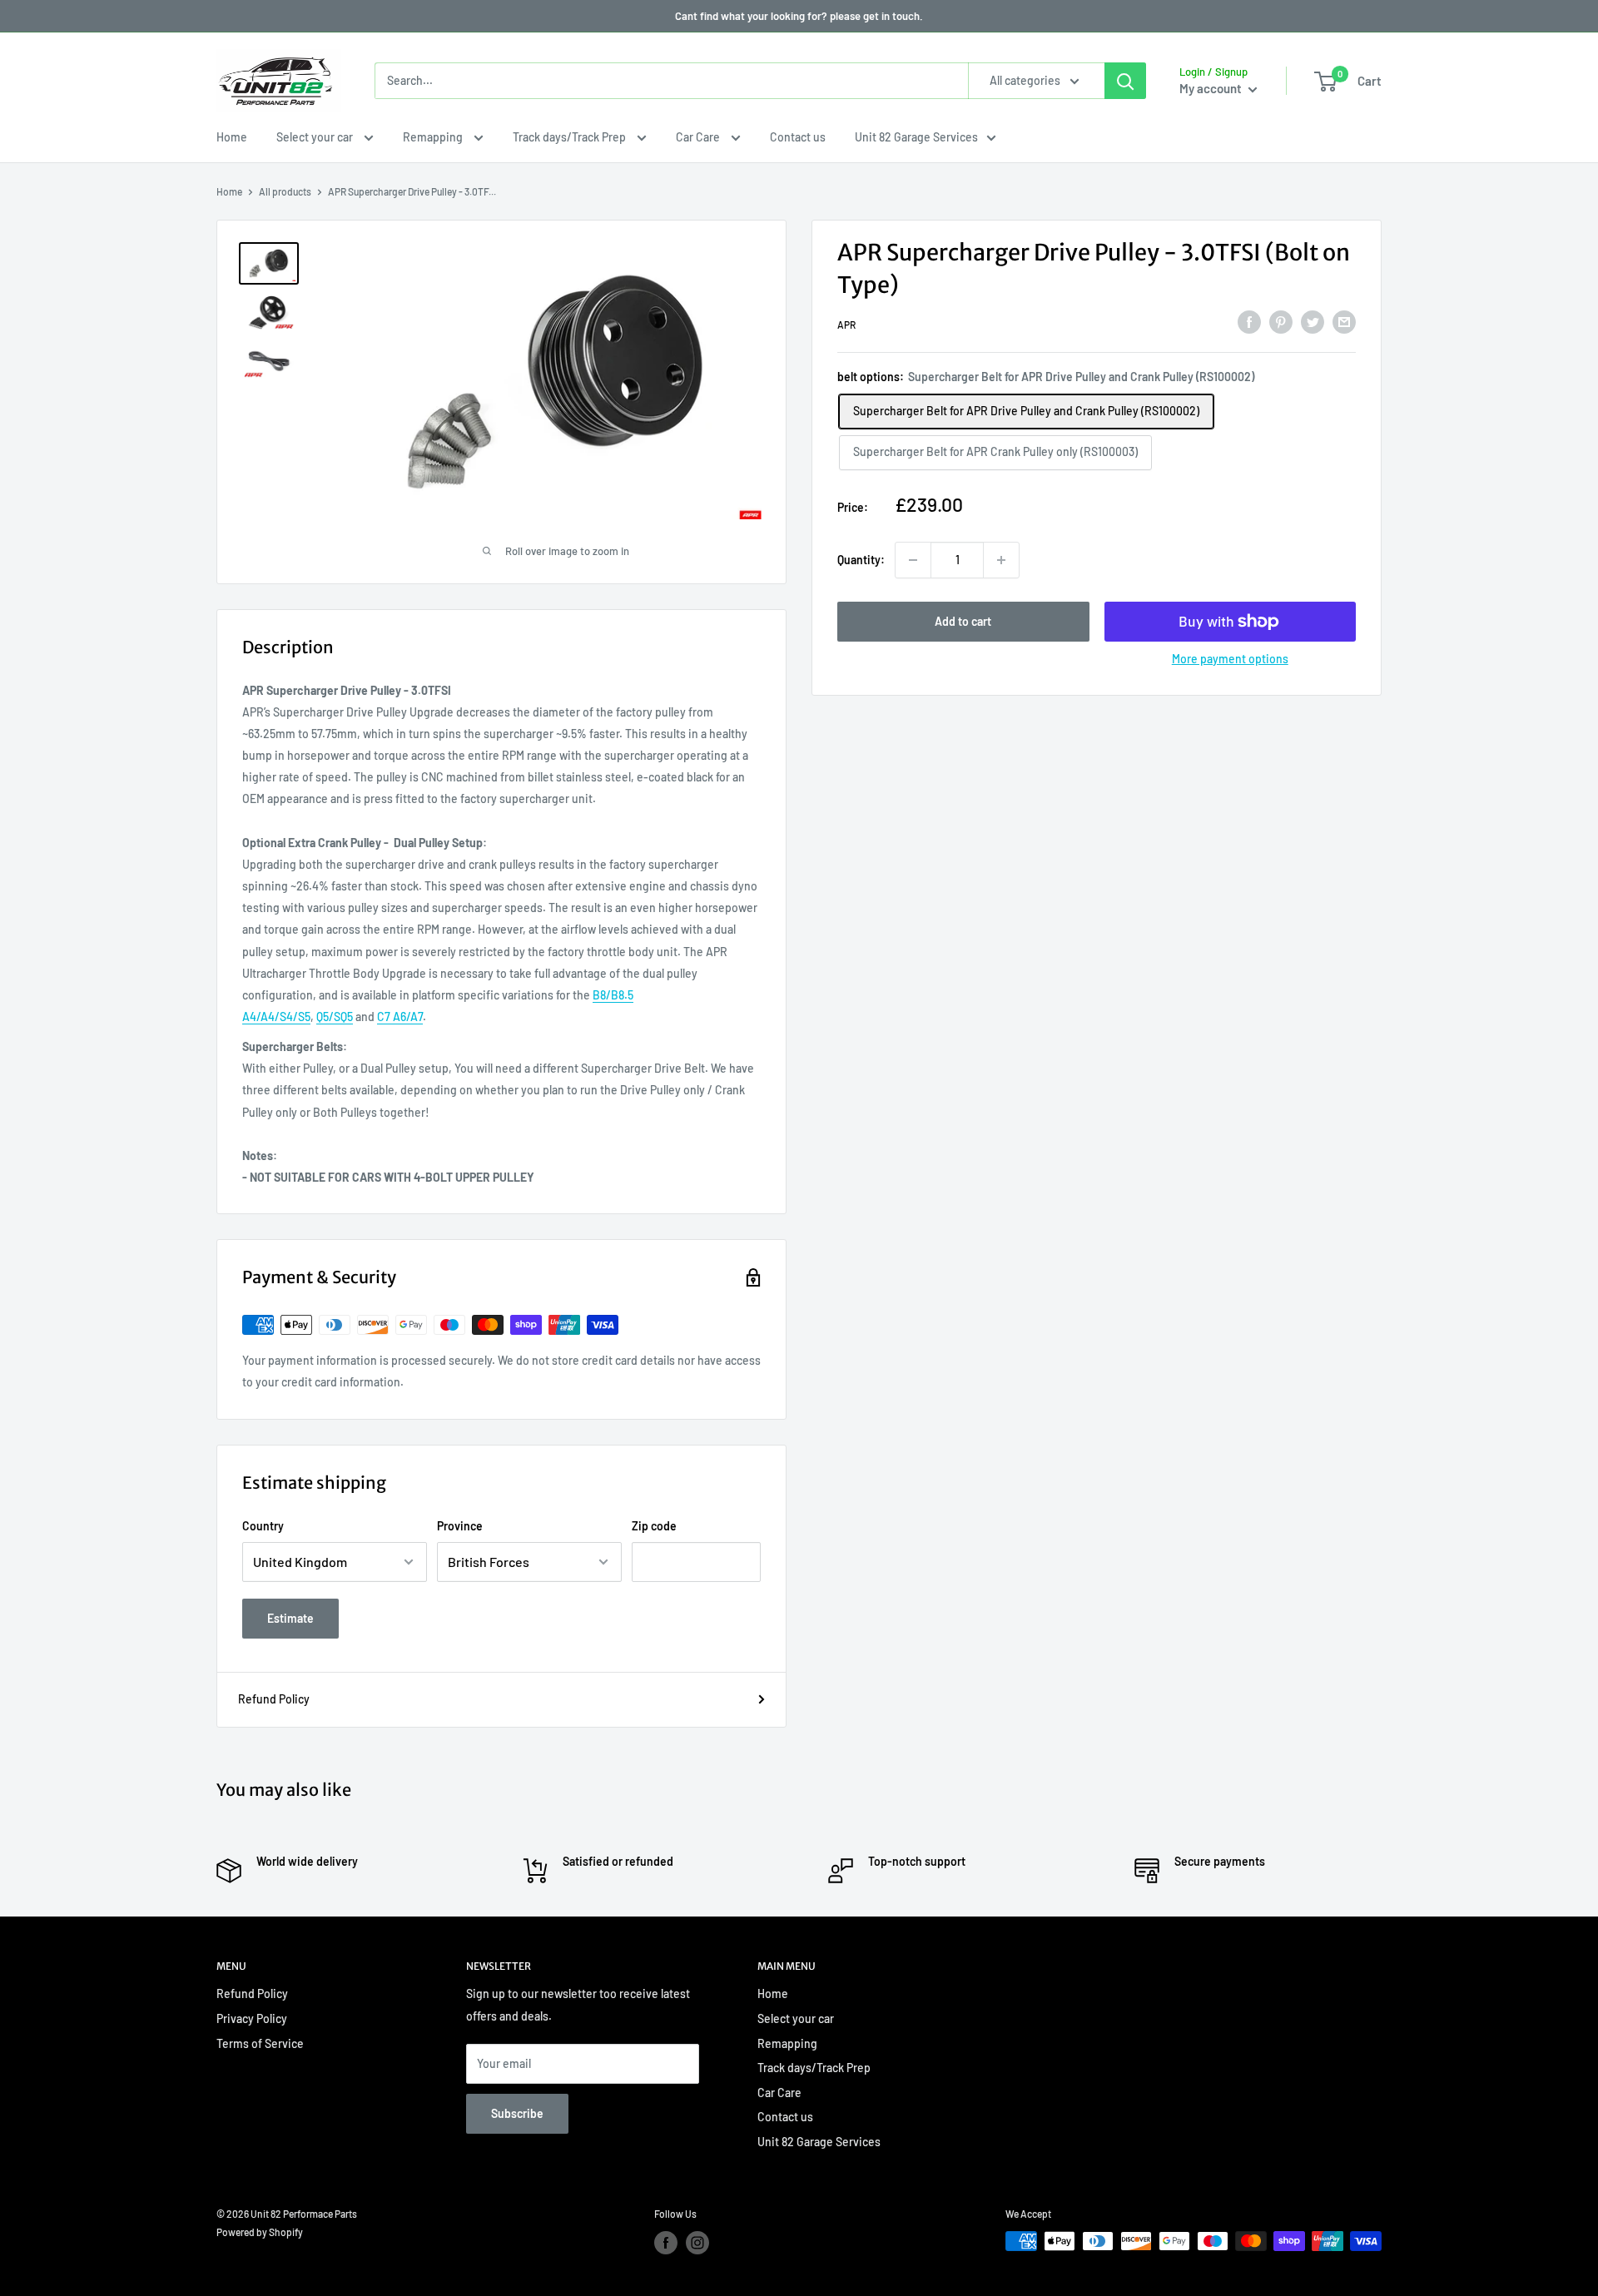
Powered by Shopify (260, 2232)
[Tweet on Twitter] (1313, 322)
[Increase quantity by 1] (1001, 560)
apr (846, 325)
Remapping (434, 137)
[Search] (1125, 81)
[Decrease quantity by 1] (913, 560)
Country (263, 1526)
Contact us (798, 137)
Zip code (654, 1526)
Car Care (699, 137)
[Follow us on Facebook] (666, 2243)
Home (232, 137)
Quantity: (861, 560)
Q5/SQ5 (335, 1017)
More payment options (1230, 659)
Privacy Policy (252, 2018)
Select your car (316, 137)
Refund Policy (274, 1699)
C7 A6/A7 (400, 1017)
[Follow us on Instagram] (697, 2243)
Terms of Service (260, 2043)
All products (285, 191)
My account (1212, 88)
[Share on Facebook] (1249, 322)
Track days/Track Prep (571, 137)
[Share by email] (1344, 322)
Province (460, 1526)
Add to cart (963, 621)
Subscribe (517, 2113)
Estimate (290, 1618)
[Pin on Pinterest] (1281, 322)
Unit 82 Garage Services (916, 137)
